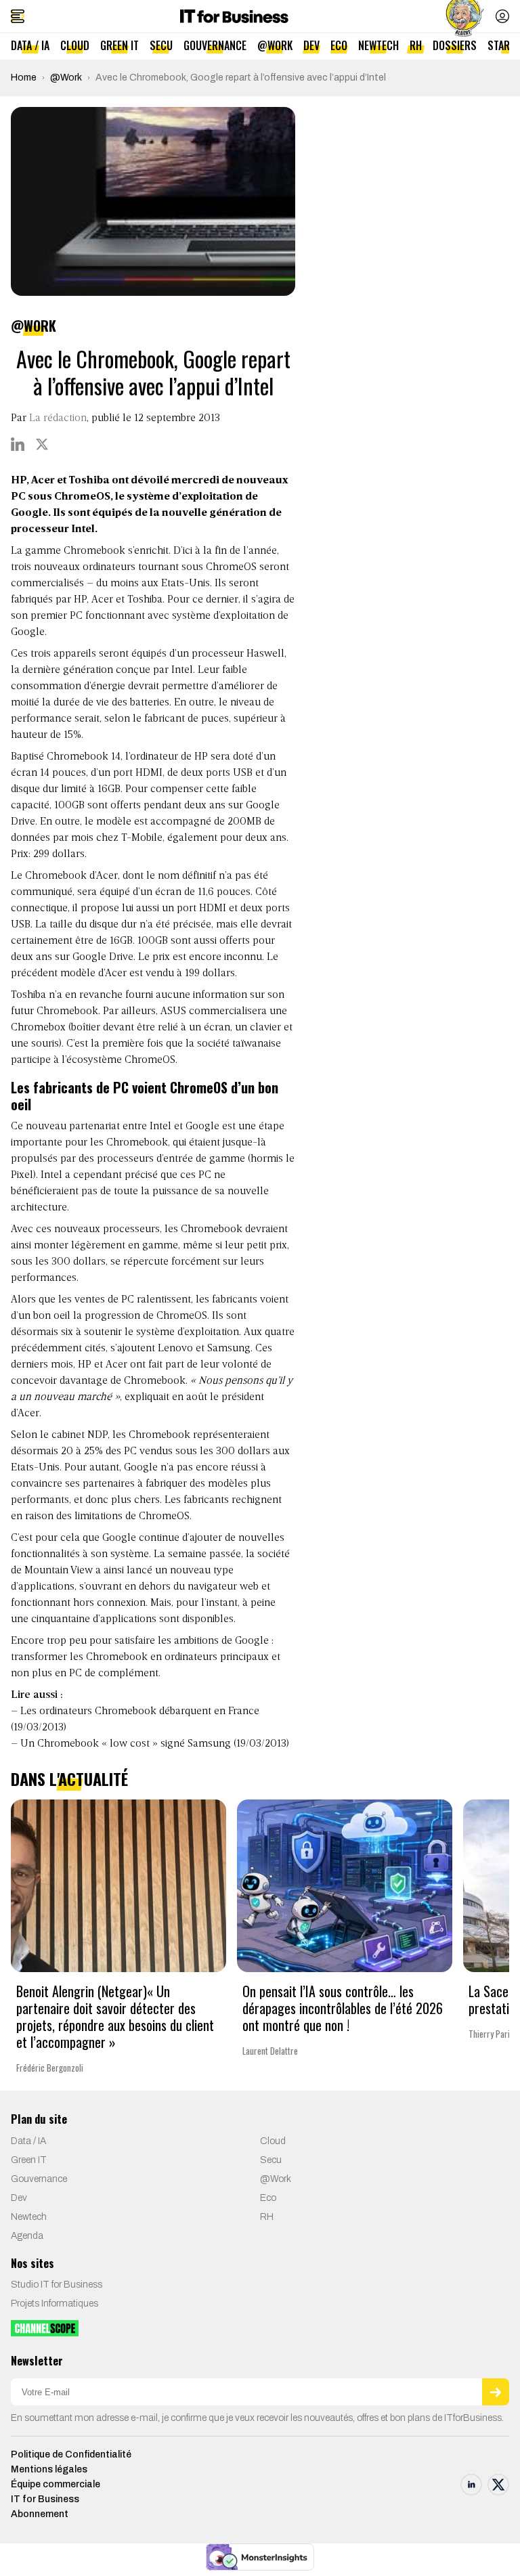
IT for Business (45, 2499)
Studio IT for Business (57, 2285)
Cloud (75, 45)
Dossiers (455, 45)
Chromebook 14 (84, 757)
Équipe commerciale (56, 2484)
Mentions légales (49, 2469)
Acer (107, 876)
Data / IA (30, 45)
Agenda (27, 2236)
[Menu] (18, 16)
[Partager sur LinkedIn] (18, 444)
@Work (275, 45)
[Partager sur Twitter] (42, 444)
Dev (311, 45)
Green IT (120, 45)
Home (24, 78)
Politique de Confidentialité (71, 2454)
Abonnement (40, 2514)
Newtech (378, 45)
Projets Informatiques (55, 2304)
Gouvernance (215, 45)
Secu (161, 45)
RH (416, 45)
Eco (339, 45)
